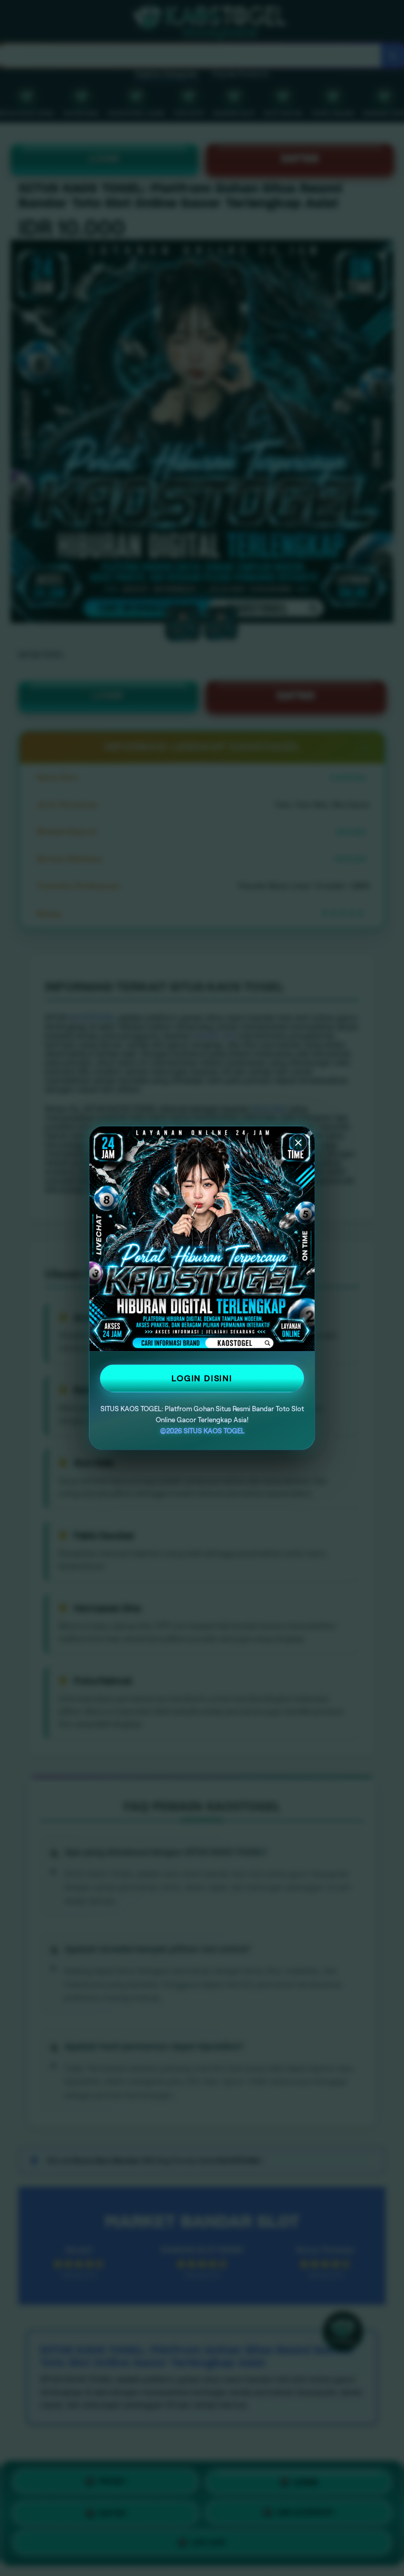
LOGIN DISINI (202, 1378)
